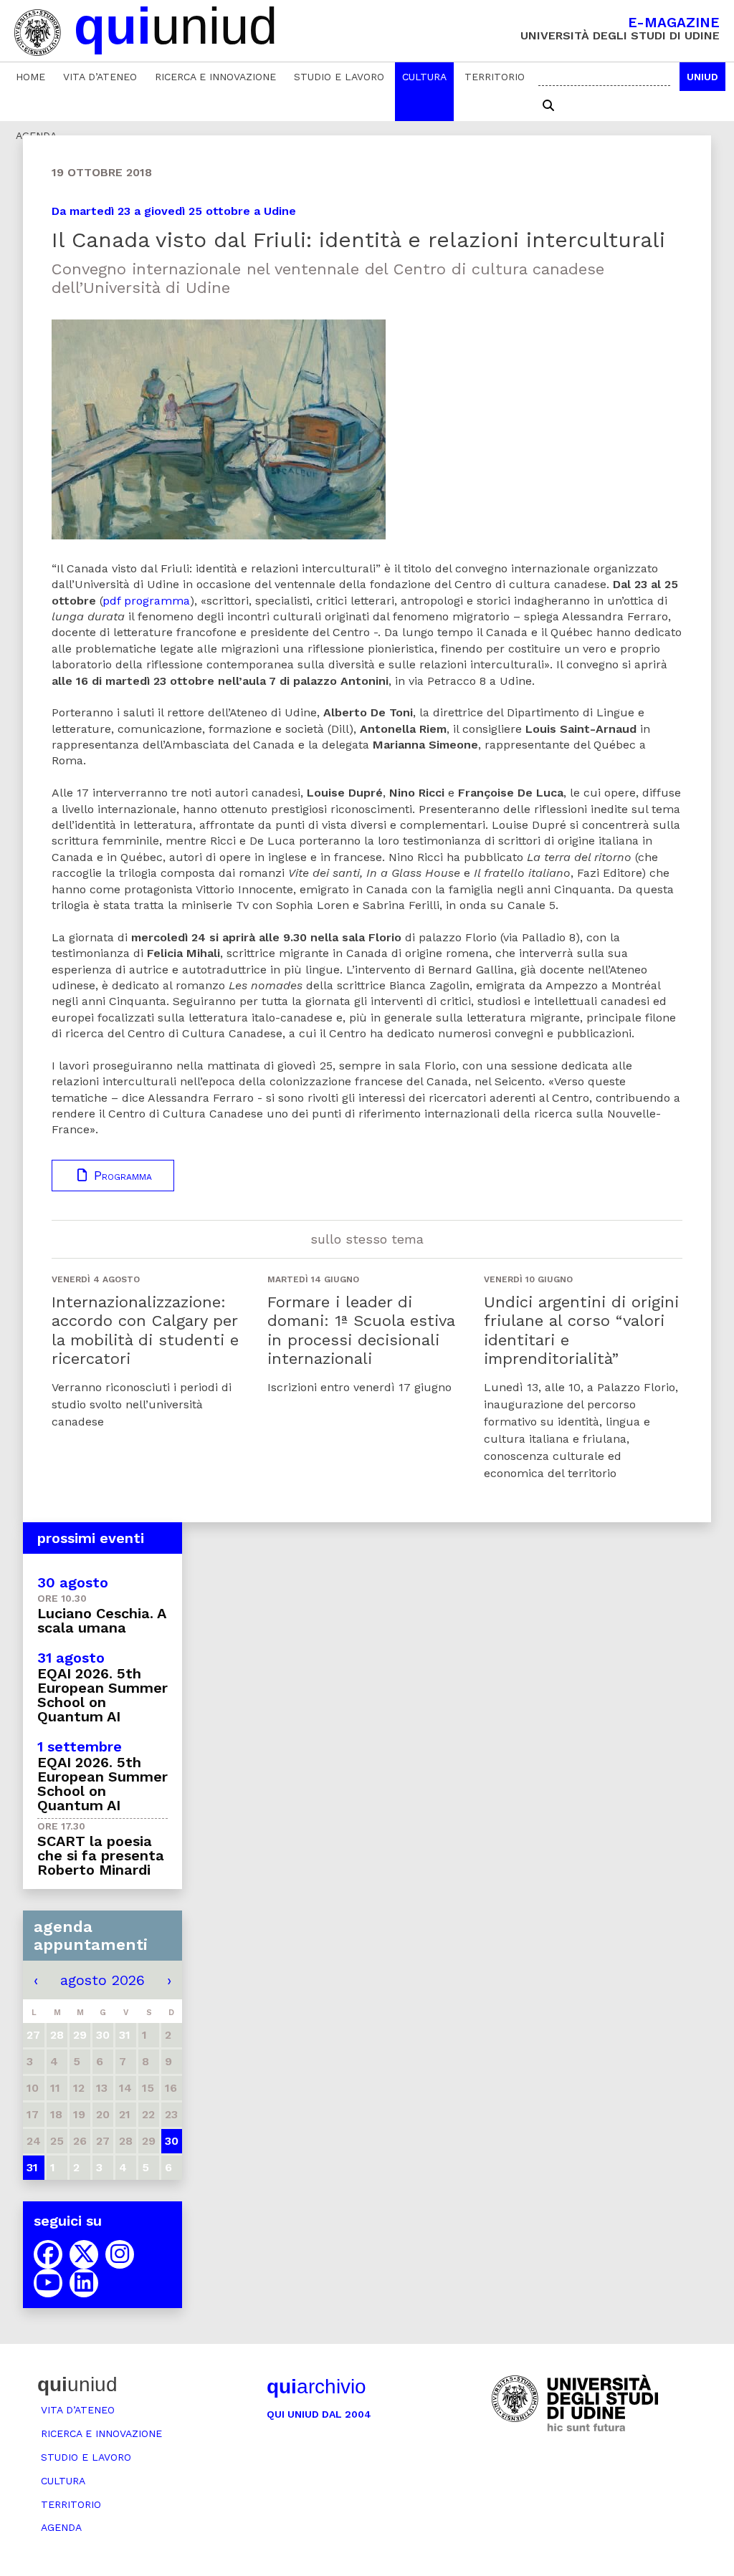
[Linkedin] (84, 2283)
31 (32, 2167)
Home (30, 77)
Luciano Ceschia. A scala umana (101, 1620)
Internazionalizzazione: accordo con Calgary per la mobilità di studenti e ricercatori (145, 1330)
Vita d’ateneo (100, 77)
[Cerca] (548, 106)
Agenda (61, 2527)
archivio (316, 2387)
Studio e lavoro (339, 77)
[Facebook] (48, 2254)
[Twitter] (84, 2254)
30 (172, 2141)
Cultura (424, 77)
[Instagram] (120, 2254)
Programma (121, 1176)
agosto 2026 (103, 1980)
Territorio (495, 77)
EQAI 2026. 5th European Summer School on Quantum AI (103, 1695)
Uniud (702, 77)
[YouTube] (48, 2283)
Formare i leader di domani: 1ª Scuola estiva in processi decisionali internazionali (361, 1330)
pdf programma (146, 601)
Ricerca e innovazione (215, 77)
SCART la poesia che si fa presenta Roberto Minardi (101, 1855)
